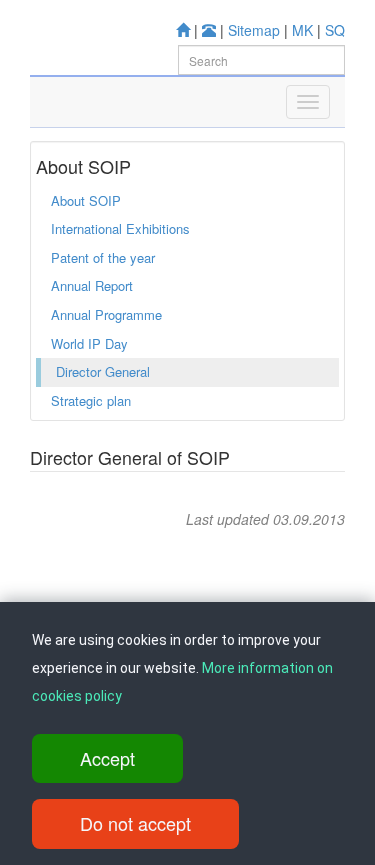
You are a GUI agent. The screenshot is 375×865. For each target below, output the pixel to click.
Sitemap (254, 30)
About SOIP (86, 200)
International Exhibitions (120, 228)
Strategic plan (91, 400)
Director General (103, 371)
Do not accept (135, 823)
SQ (335, 30)
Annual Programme (106, 314)
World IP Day (89, 343)
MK (302, 30)
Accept (107, 758)
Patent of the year (103, 257)
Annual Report (92, 285)
